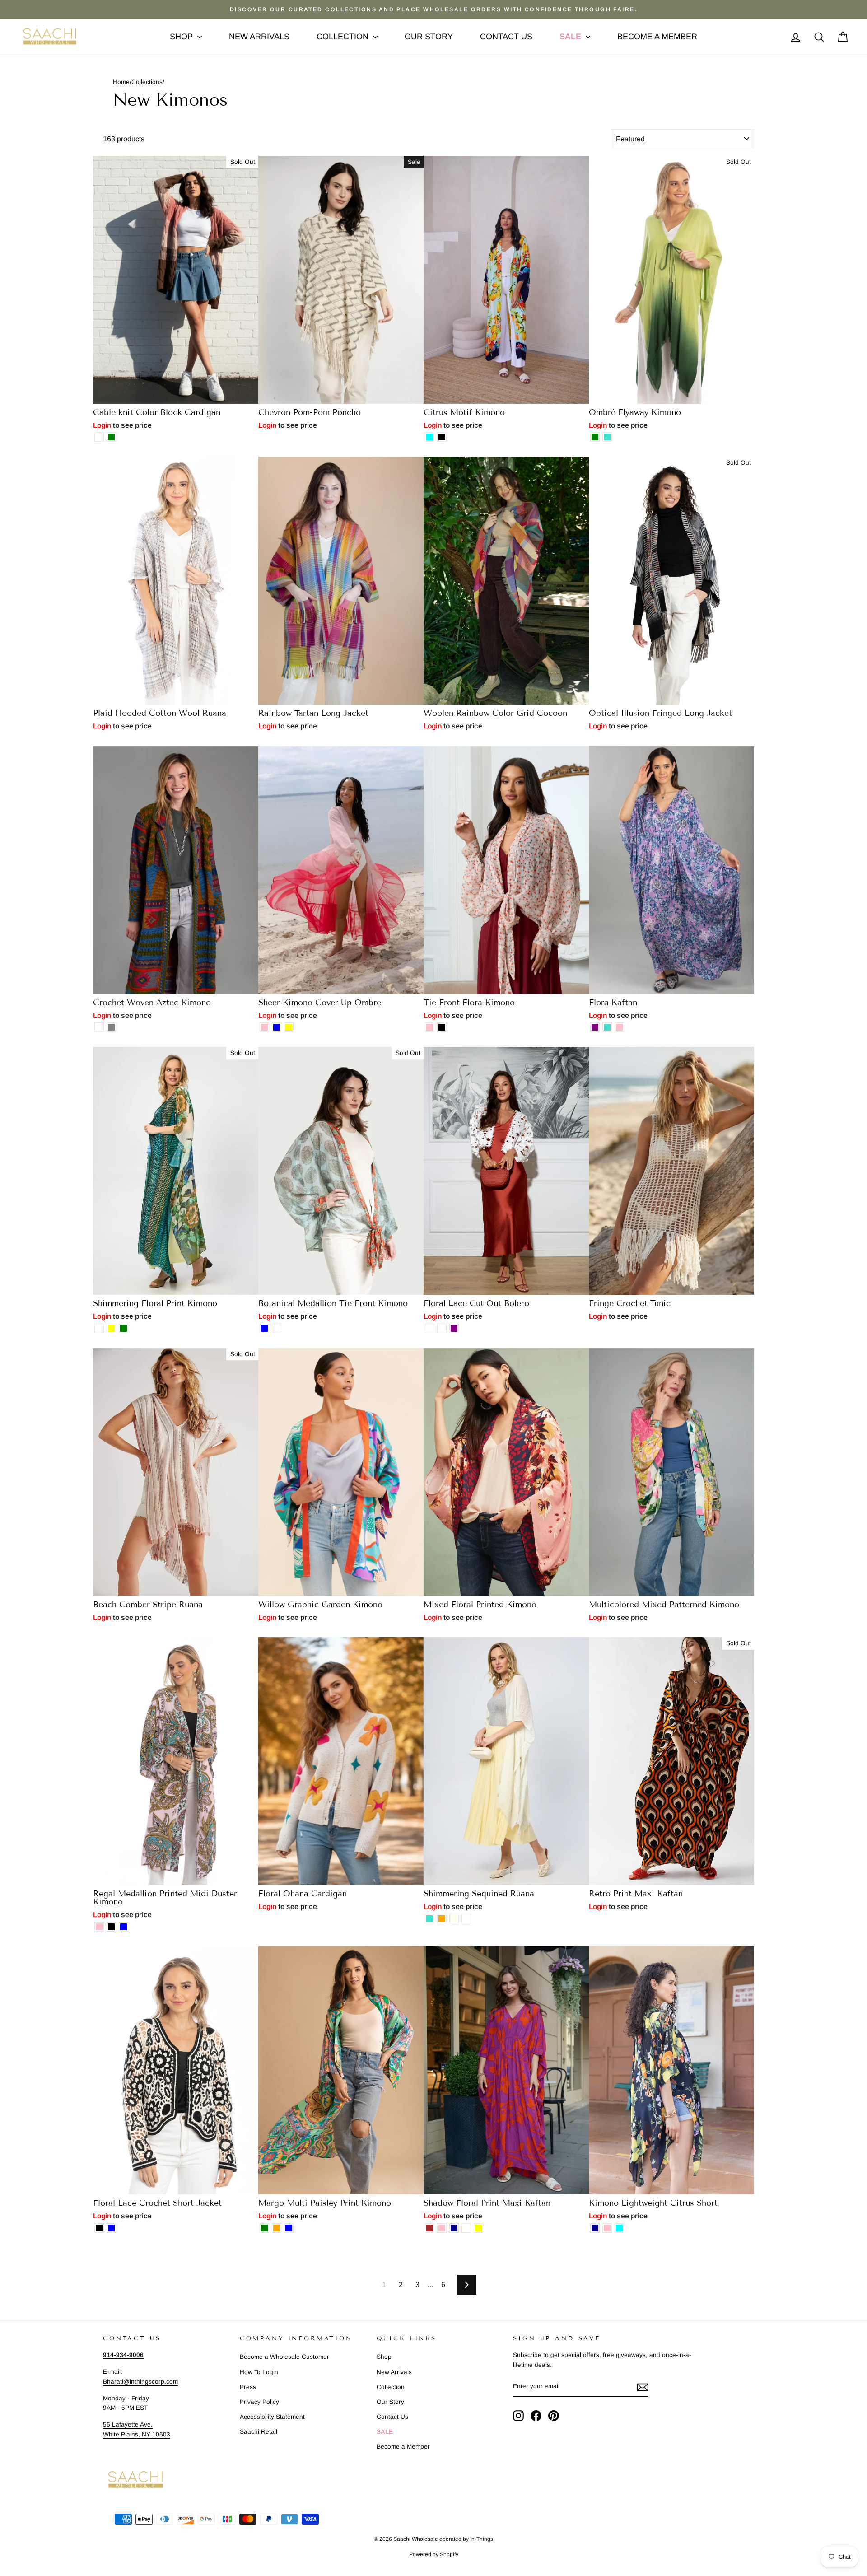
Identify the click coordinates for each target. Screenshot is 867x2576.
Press (248, 2387)
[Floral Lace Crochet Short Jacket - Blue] (111, 2228)
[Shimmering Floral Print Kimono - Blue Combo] (99, 1328)
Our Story (429, 37)
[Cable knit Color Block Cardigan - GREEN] (111, 437)
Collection (344, 37)
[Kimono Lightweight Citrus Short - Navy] (595, 2228)
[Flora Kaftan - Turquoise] (607, 1027)
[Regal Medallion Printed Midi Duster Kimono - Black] (111, 1927)
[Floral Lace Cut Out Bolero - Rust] (442, 1328)
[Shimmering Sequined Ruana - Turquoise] (430, 1919)
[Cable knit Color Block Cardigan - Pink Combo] (99, 437)
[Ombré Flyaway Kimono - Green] (595, 437)
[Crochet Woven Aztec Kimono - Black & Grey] (111, 1027)
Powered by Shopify (434, 2554)
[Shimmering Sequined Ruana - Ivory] (454, 1919)
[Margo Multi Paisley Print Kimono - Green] (264, 2228)
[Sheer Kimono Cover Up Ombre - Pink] (264, 1027)
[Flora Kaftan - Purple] (595, 1027)
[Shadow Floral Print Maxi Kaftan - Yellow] (478, 2228)
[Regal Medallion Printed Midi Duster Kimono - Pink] (99, 1927)
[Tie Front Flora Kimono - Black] (442, 1027)
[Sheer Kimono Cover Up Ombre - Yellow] (289, 1027)
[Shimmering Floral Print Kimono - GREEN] (124, 1328)
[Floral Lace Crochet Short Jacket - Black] (99, 2228)
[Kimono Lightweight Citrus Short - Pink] (607, 2228)
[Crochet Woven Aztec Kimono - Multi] (99, 1027)
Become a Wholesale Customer (284, 2357)
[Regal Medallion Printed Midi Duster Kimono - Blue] (124, 1927)
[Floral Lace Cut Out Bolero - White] (430, 1328)
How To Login (259, 2372)
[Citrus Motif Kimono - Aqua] (430, 437)
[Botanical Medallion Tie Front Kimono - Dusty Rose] (277, 1328)
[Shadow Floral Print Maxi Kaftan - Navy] (454, 2228)
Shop (182, 37)
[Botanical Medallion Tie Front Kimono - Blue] (264, 1328)
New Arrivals (259, 37)
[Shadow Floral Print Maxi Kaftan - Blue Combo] (466, 2228)
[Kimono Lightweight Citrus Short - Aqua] (619, 2228)
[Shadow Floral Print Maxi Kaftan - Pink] (442, 2228)
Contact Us (506, 37)
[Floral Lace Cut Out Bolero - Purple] (454, 1328)
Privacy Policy (259, 2402)
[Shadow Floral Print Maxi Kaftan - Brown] (430, 2228)
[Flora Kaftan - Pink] (619, 1027)
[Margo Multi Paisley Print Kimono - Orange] (277, 2228)
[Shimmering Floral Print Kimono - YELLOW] (111, 1328)
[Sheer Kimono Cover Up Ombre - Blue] (277, 1027)
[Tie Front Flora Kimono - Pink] (430, 1027)
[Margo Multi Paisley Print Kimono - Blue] (289, 2228)
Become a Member (657, 37)
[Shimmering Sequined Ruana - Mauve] (466, 1919)
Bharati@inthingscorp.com (140, 2382)
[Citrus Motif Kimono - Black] (442, 437)
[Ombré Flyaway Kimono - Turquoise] (607, 437)
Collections (147, 82)
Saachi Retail (259, 2432)
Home (121, 82)
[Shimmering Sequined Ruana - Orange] (442, 1919)
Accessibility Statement (272, 2417)
